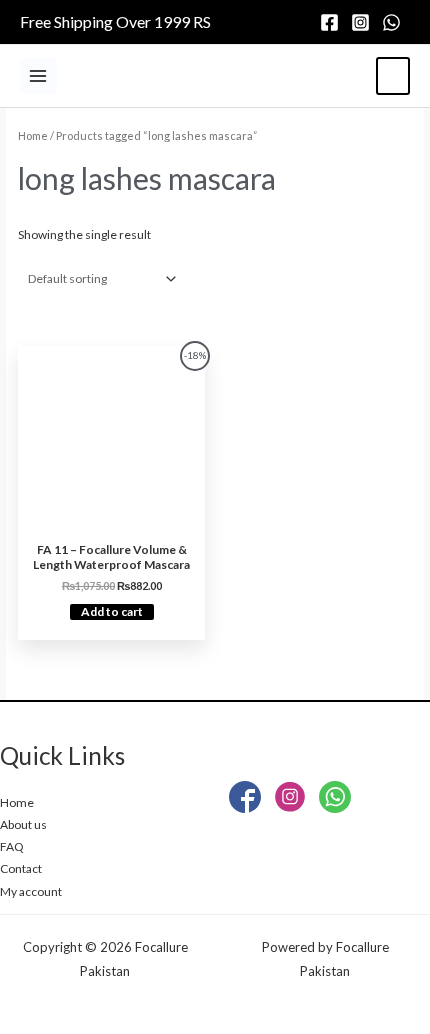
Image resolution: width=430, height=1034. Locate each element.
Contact (21, 868)
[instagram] (363, 22)
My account (31, 891)
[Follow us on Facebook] (245, 800)
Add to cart (112, 611)
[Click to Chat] (335, 800)
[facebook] (332, 22)
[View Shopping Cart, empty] (393, 76)
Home (33, 135)
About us (23, 824)
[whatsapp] (394, 22)
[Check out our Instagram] (290, 800)
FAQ (12, 846)
